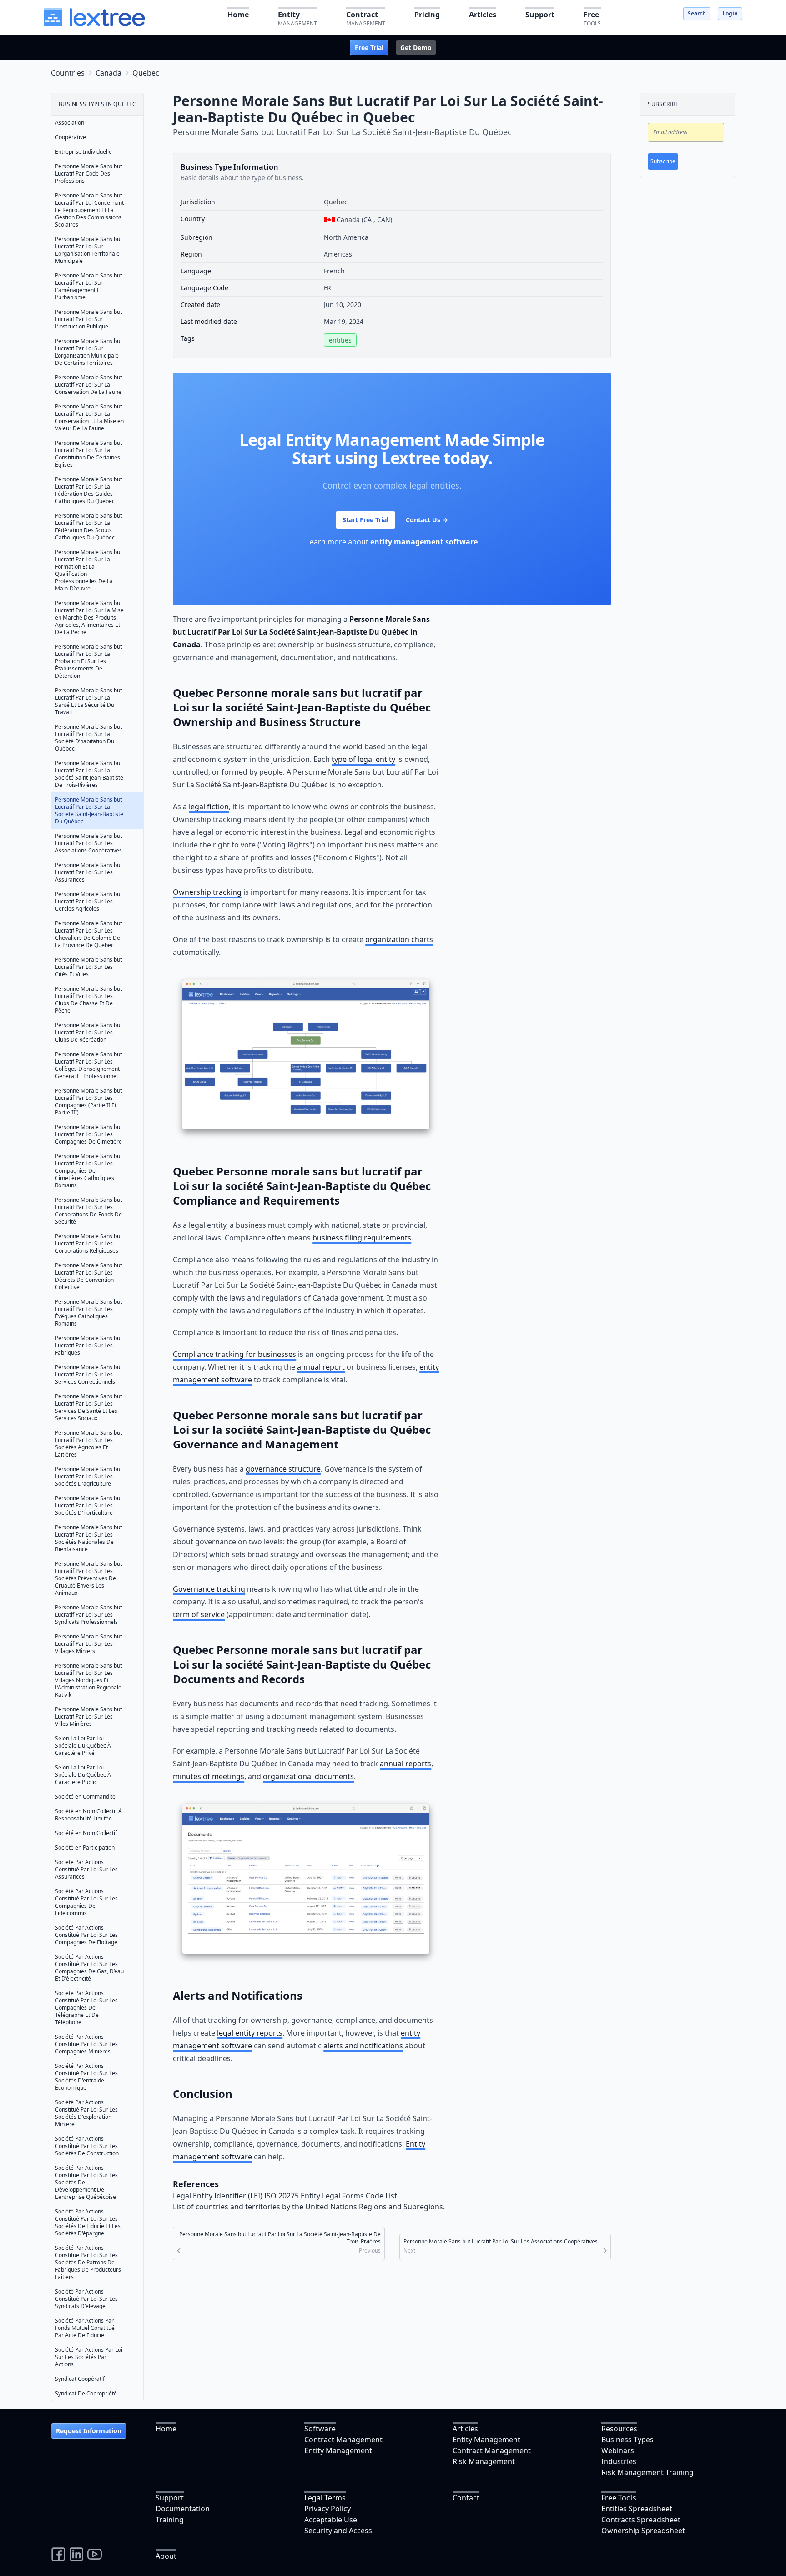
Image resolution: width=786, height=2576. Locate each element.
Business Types (627, 2440)
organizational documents (308, 1776)
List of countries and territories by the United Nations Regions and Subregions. (309, 2207)
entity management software (424, 542)
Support (170, 2498)
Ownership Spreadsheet (643, 2531)
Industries (619, 2461)
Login (730, 13)
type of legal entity (363, 759)
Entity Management (338, 2450)
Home (166, 2429)
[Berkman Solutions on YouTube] (95, 2554)
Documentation (183, 2509)
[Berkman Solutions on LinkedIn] (76, 2554)
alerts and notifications (363, 2046)
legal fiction (209, 807)
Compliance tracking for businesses (234, 1354)
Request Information (89, 2431)
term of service (199, 1614)
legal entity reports (250, 2033)
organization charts (399, 939)
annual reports (406, 1764)
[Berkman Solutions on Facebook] (58, 2554)
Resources (619, 2429)
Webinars (618, 2450)
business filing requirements (362, 1238)
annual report (321, 1367)
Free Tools (619, 2498)
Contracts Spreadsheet (641, 2520)
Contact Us (427, 520)
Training (170, 2520)
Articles (465, 2429)
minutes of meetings (209, 1776)
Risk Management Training (647, 2472)
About (166, 2556)
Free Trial (369, 48)
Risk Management (484, 2461)
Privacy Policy (327, 2509)
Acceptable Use (331, 2520)
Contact (466, 2498)
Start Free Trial (365, 520)
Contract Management (343, 2440)
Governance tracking (209, 1589)
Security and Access (338, 2531)
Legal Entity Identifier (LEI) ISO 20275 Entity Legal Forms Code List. (286, 2196)
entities (340, 340)
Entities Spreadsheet (637, 2509)
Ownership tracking (207, 892)
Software (320, 2429)
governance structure (283, 1469)
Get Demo (416, 48)
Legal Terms (325, 2498)
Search (697, 13)
